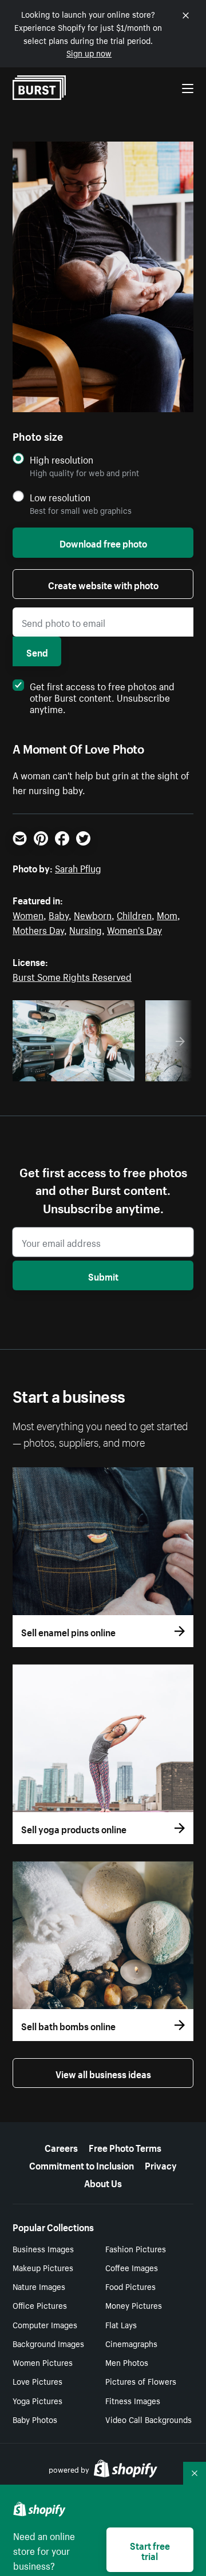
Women (28, 914)
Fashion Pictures (136, 2248)
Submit (103, 1275)
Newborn (93, 914)
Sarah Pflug (78, 867)
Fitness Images (133, 2400)
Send (37, 651)
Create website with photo (103, 584)
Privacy (161, 2164)
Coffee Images (132, 2267)
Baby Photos (35, 2419)
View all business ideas (103, 2073)
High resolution (62, 459)
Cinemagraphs (131, 2343)
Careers (61, 2147)
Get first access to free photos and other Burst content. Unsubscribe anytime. (102, 697)
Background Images (48, 2343)
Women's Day (134, 929)
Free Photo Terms (125, 2147)
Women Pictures (43, 2362)
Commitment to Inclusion (82, 2164)
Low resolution (60, 497)
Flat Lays (121, 2324)
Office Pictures (40, 2305)
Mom (167, 914)
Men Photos (127, 2362)
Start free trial (150, 2550)
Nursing (86, 929)
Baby (59, 914)
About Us (103, 2182)
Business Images (43, 2248)
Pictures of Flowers (141, 2381)
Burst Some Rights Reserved (72, 976)
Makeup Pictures (43, 2267)
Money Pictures (134, 2305)
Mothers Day (38, 929)
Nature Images (39, 2286)
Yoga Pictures (37, 2400)
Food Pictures (130, 2286)
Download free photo (103, 542)
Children (134, 914)
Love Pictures (37, 2381)
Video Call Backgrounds (148, 2419)
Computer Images (45, 2324)
